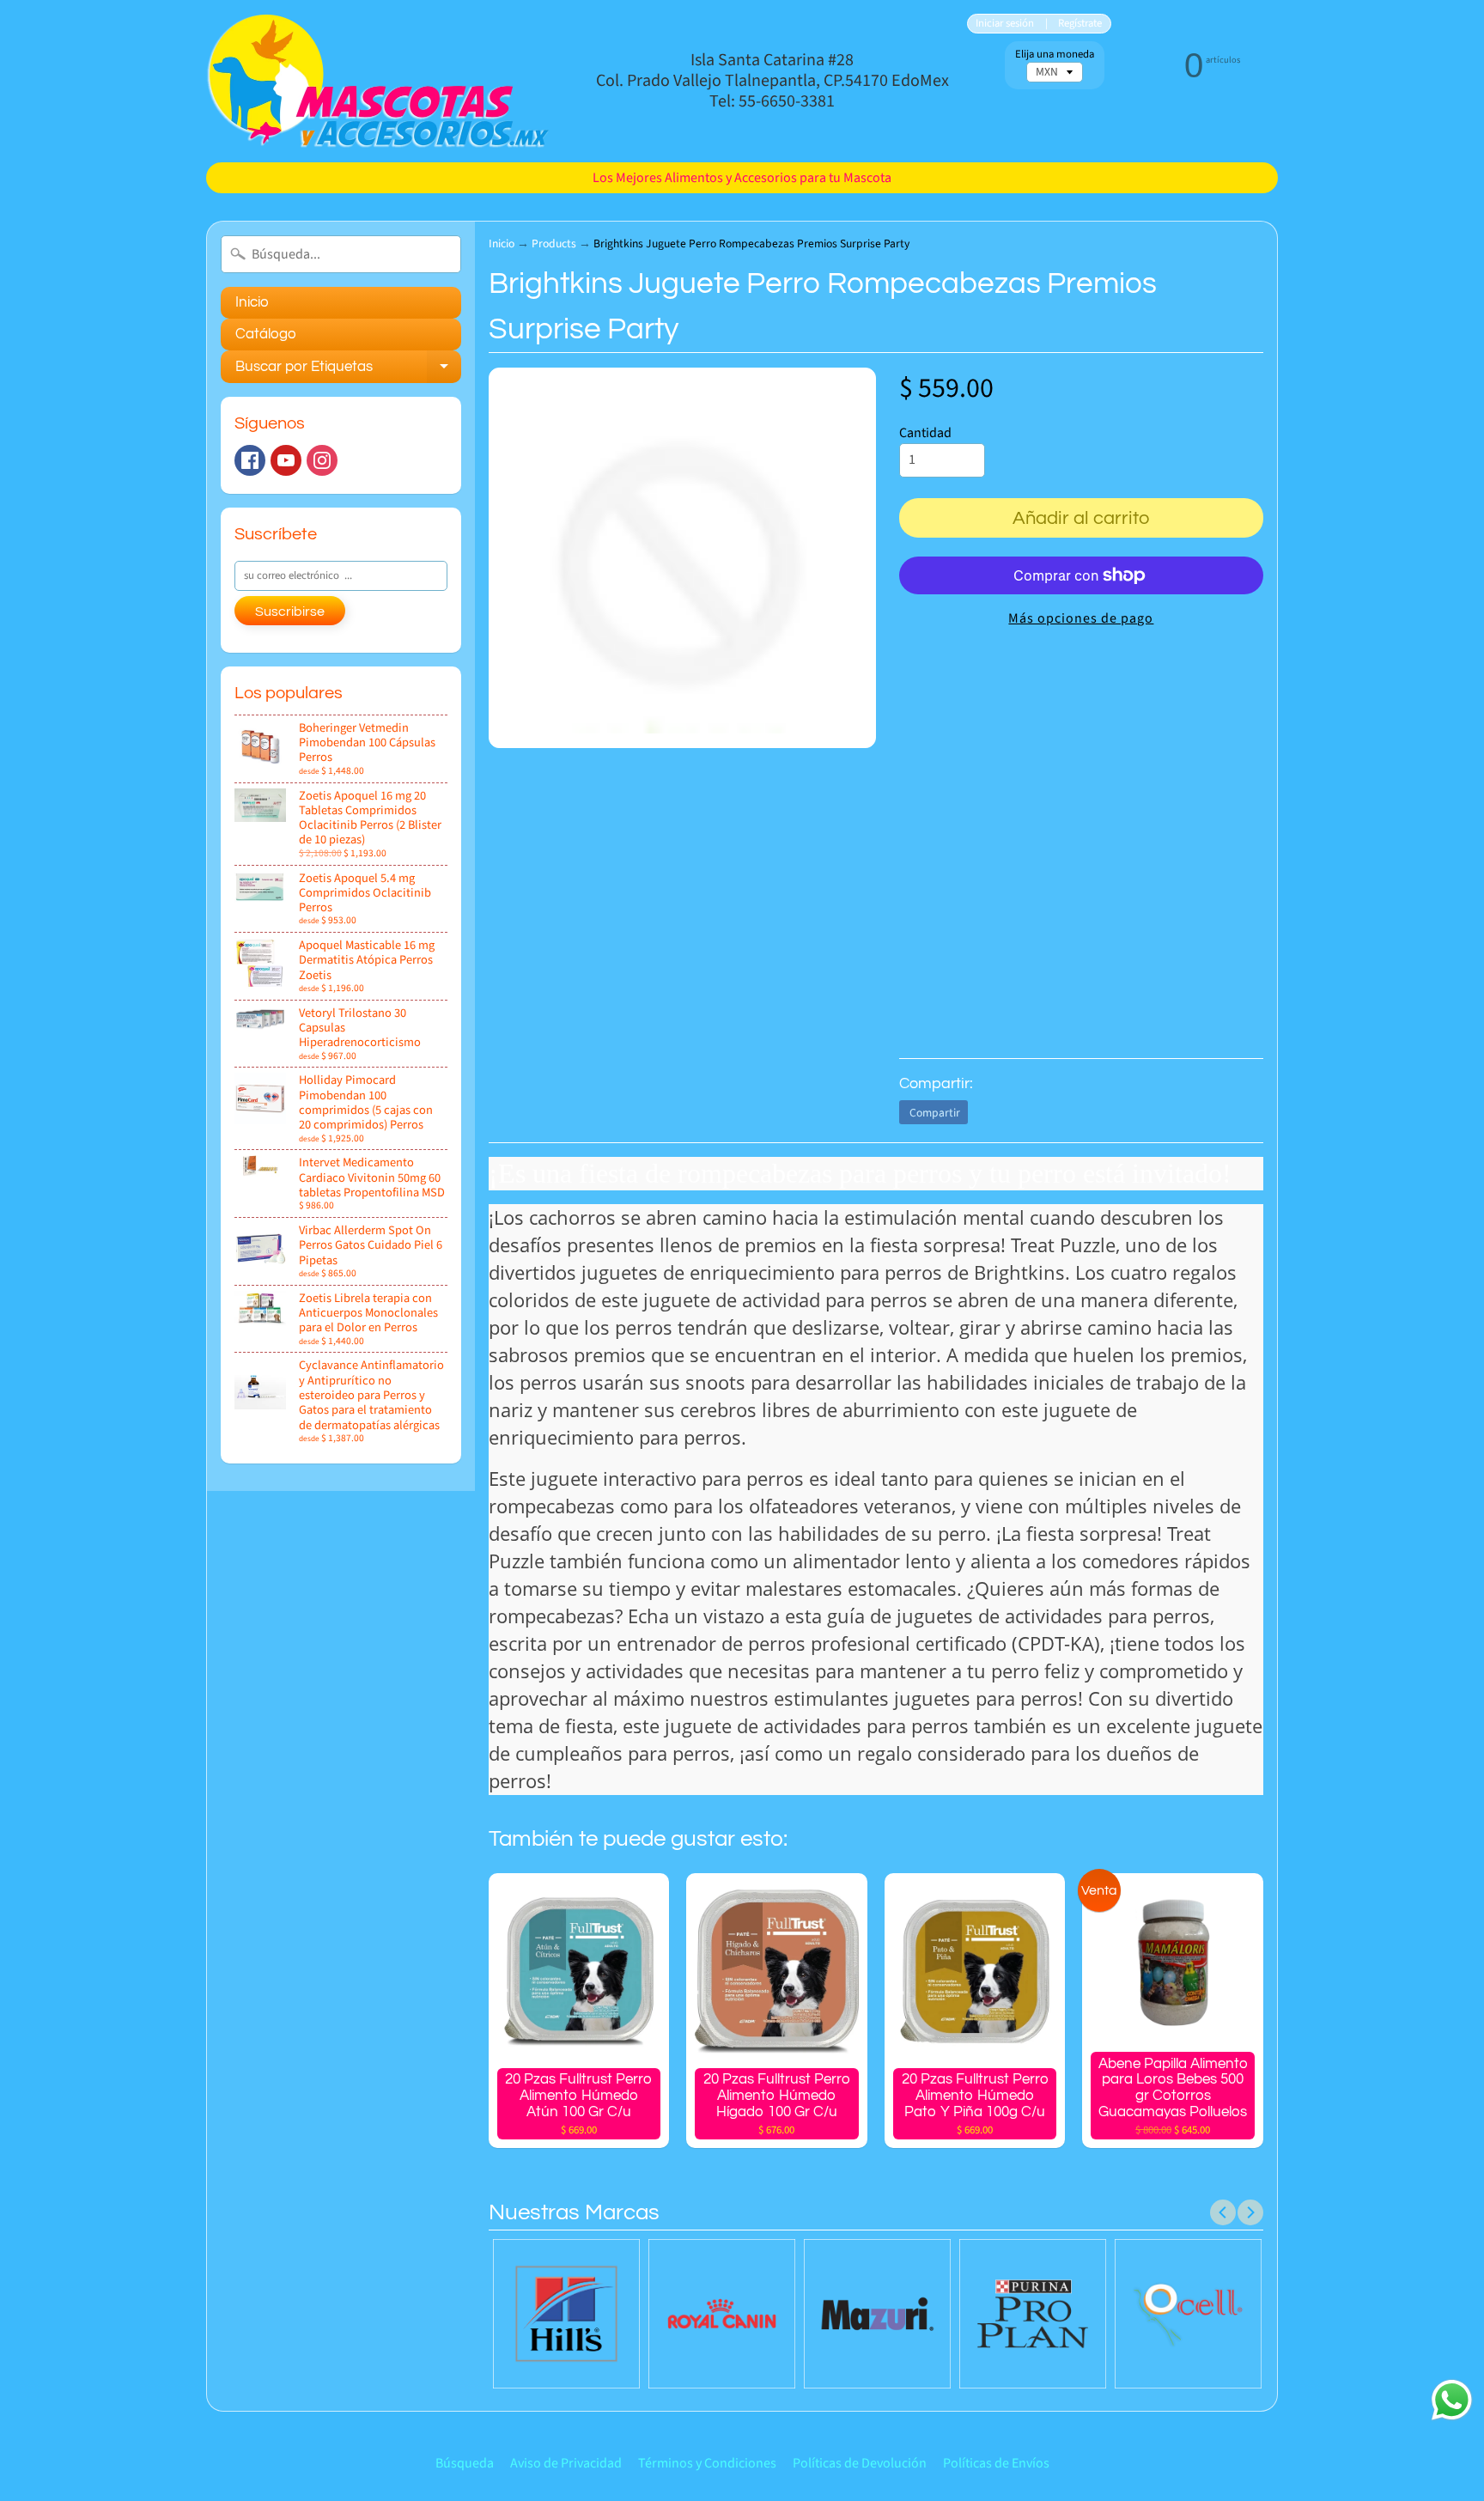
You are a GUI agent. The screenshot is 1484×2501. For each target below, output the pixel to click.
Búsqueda (465, 2463)
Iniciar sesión (1005, 24)
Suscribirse (290, 612)
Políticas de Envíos (996, 2463)
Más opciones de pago (1081, 618)
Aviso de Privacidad (566, 2463)
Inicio (252, 302)
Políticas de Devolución (860, 2463)
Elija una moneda (1055, 55)
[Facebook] (250, 460)
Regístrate (1080, 24)
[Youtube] (286, 460)
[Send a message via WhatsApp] (1452, 2400)
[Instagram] (322, 460)
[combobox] (341, 254)
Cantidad (925, 433)
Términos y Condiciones (707, 2463)
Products (554, 243)
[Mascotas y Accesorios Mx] (378, 81)
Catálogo (266, 334)
